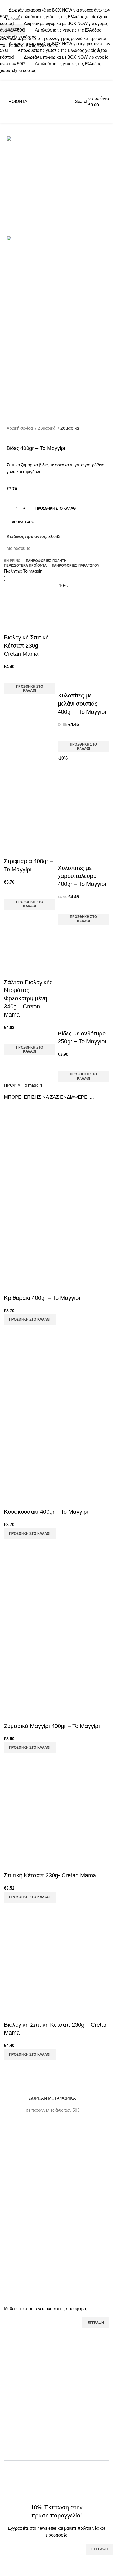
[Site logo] (56, 101)
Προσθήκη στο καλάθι (56, 508)
